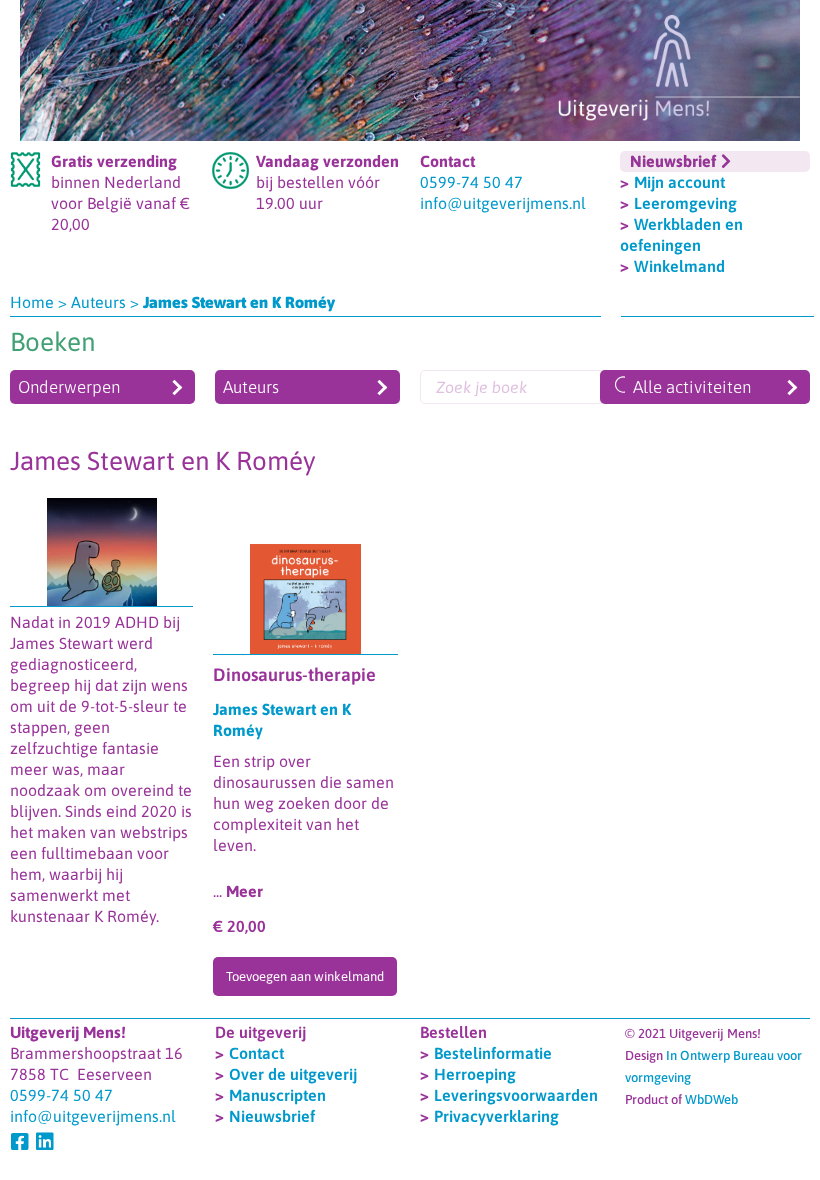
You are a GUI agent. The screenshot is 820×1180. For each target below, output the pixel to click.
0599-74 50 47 (471, 182)
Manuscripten (277, 1095)
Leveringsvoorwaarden (516, 1095)
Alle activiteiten (692, 387)
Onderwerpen (69, 387)
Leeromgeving (685, 203)
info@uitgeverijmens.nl (503, 203)
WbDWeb (711, 1099)
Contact (256, 1053)
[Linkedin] (45, 1142)
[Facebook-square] (20, 1142)
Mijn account (679, 182)
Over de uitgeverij (293, 1074)
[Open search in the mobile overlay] (535, 387)
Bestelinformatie (493, 1053)
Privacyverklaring (496, 1116)
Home (32, 302)
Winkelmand (679, 266)
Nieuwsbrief (272, 1116)
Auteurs (98, 302)
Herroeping (475, 1074)
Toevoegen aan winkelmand (305, 976)
